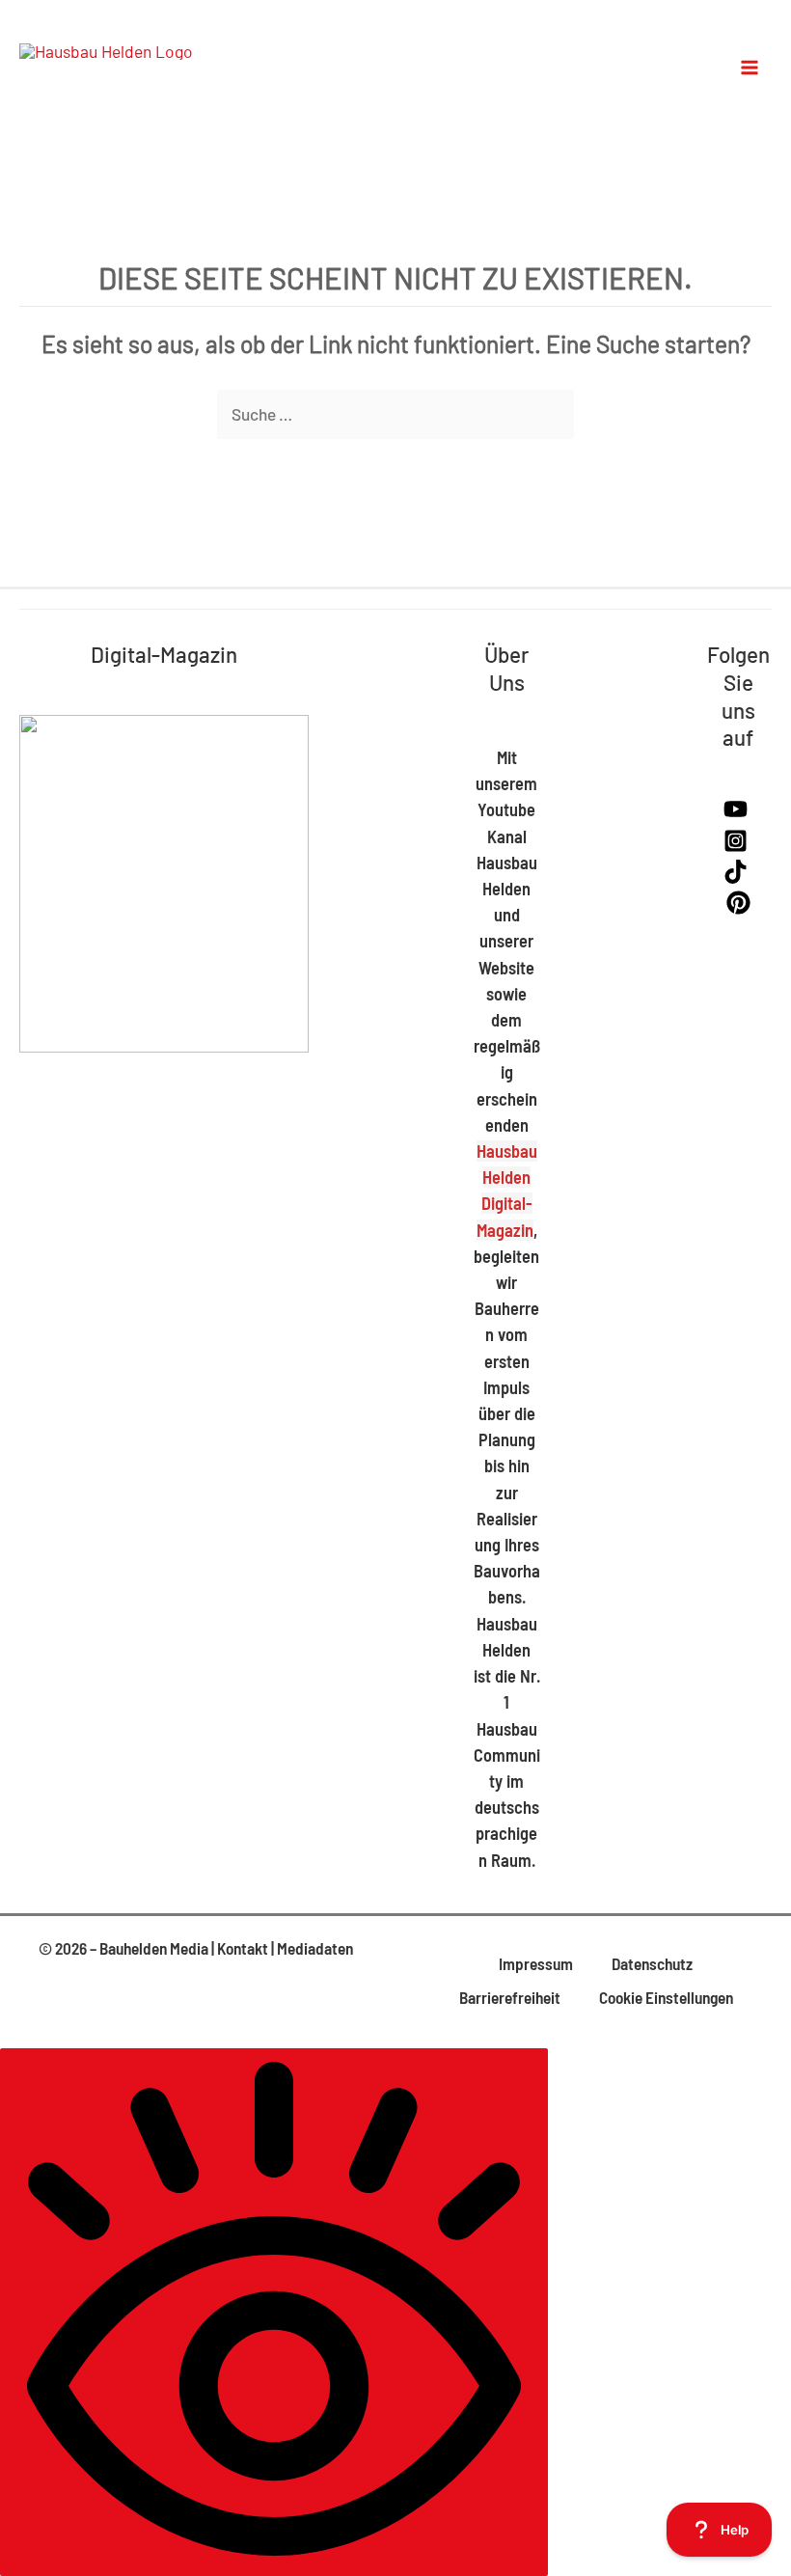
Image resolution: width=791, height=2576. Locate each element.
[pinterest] (738, 908)
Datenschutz (652, 1963)
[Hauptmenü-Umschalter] (750, 68)
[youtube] (738, 814)
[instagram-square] (738, 846)
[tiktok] (738, 877)
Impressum (536, 1963)
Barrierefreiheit (510, 1997)
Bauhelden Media (154, 1948)
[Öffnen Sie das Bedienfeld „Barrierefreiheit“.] (274, 2312)
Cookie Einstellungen (666, 1997)
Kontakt (243, 1948)
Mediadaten (315, 1948)
